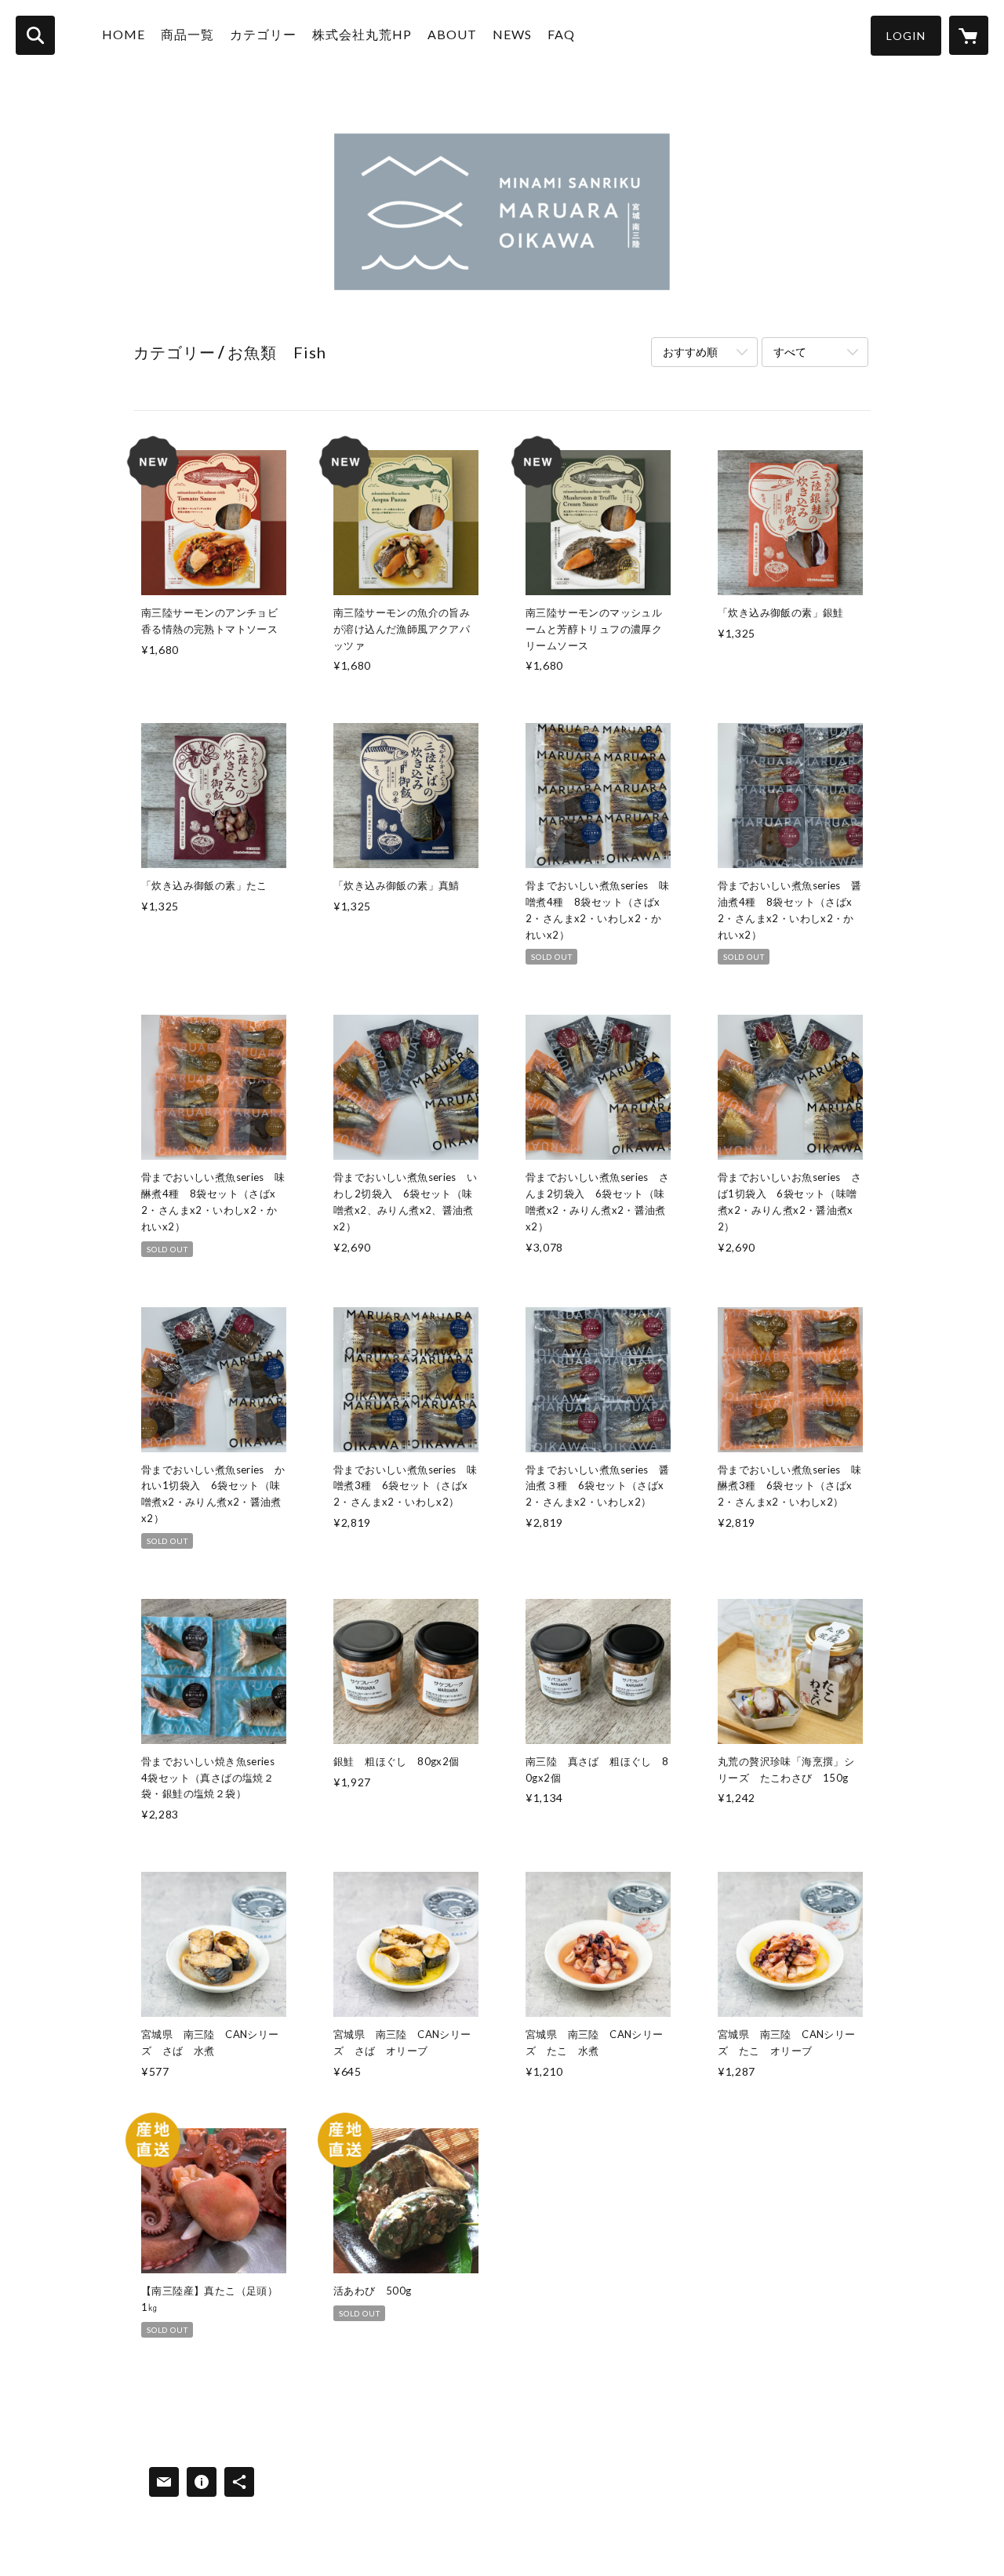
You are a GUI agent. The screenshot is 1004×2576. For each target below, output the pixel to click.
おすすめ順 (690, 352)
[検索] (35, 35)
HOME (124, 34)
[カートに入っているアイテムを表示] (969, 35)
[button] (906, 36)
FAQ (561, 34)
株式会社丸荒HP (362, 34)
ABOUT (452, 34)
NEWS (512, 34)
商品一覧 (187, 34)
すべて (790, 352)
